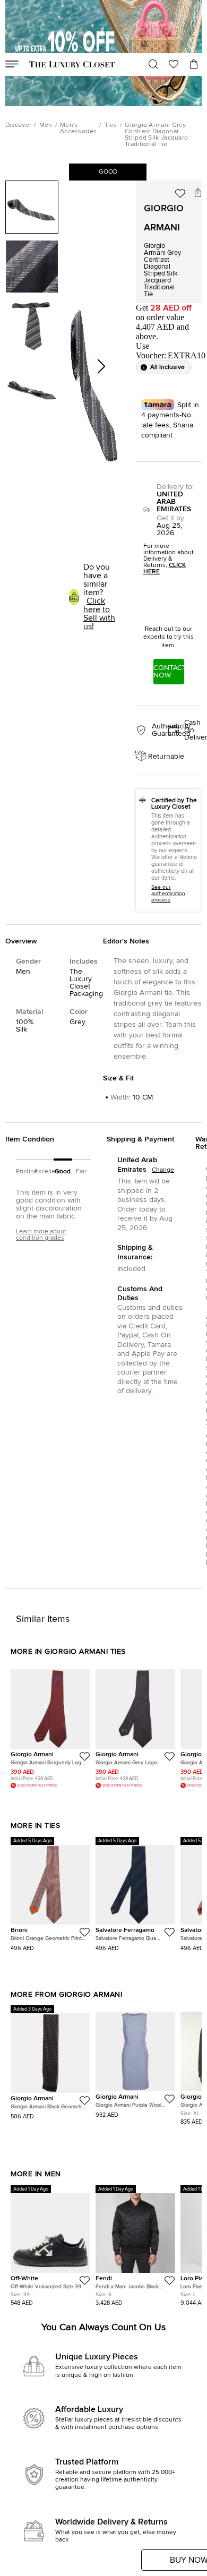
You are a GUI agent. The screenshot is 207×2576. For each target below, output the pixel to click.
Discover (18, 125)
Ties (111, 125)
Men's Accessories (78, 128)
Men (46, 125)
